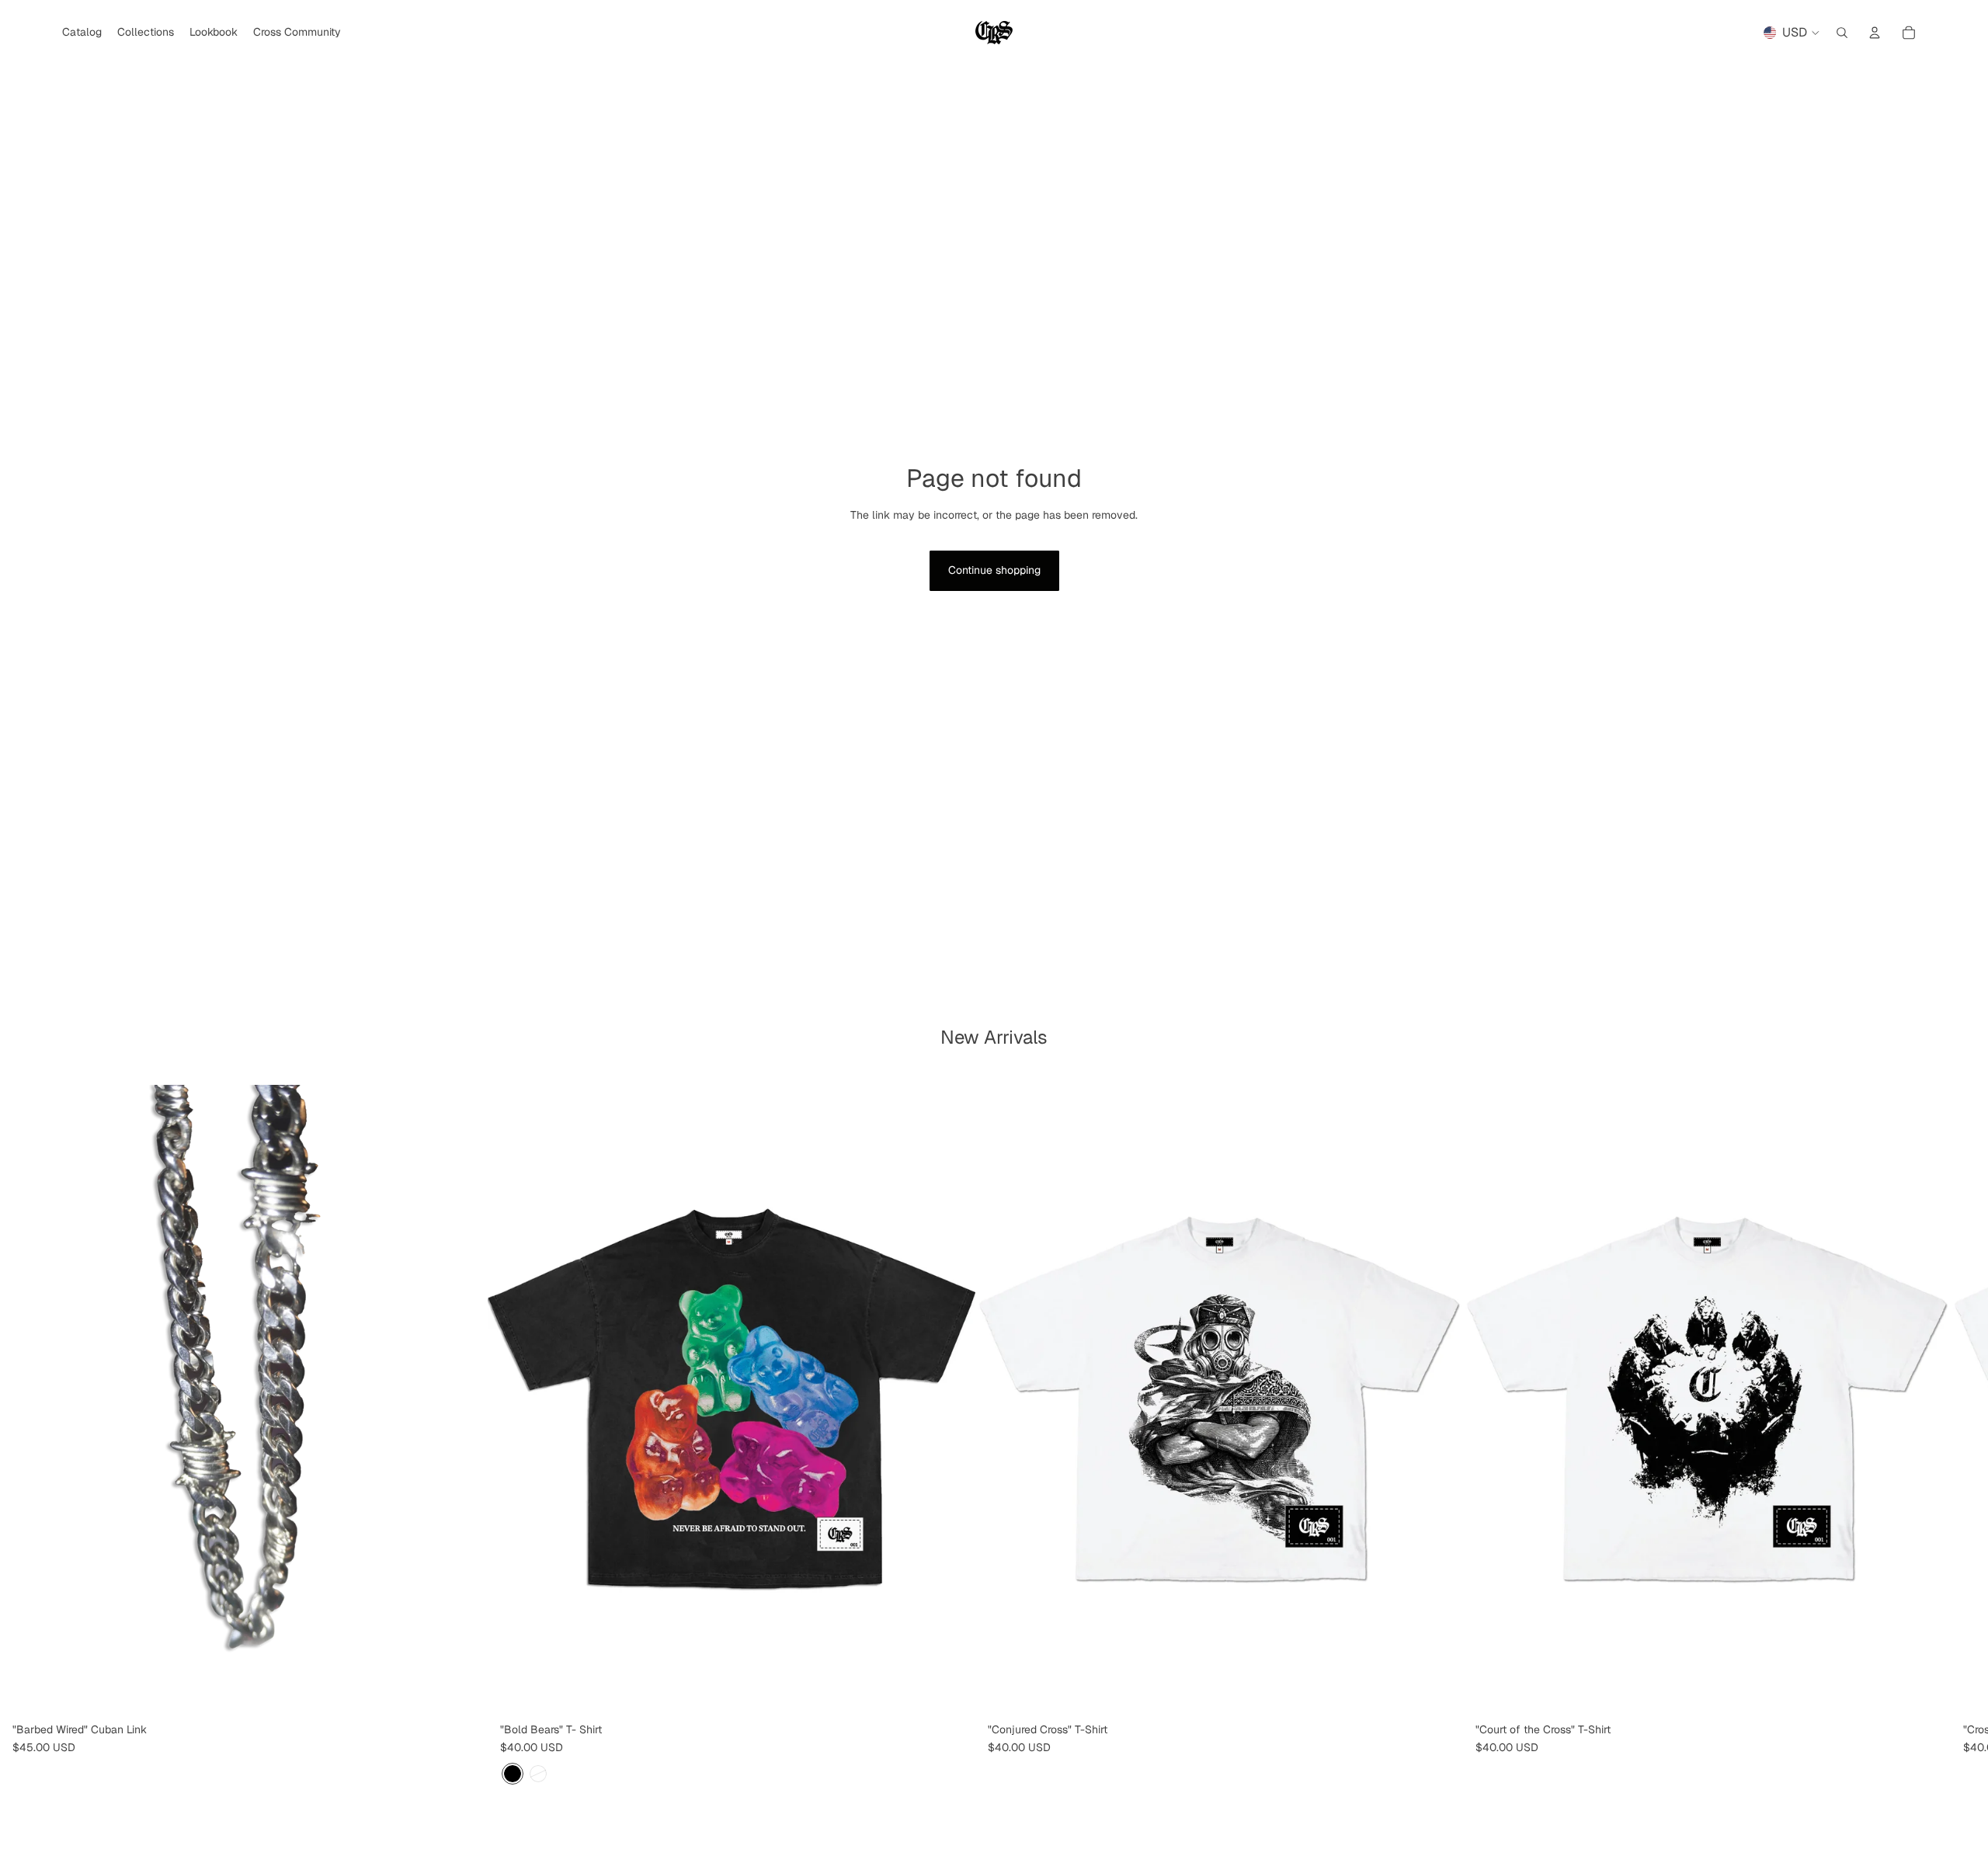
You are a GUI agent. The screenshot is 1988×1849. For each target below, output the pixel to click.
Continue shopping (994, 570)
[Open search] (1842, 33)
